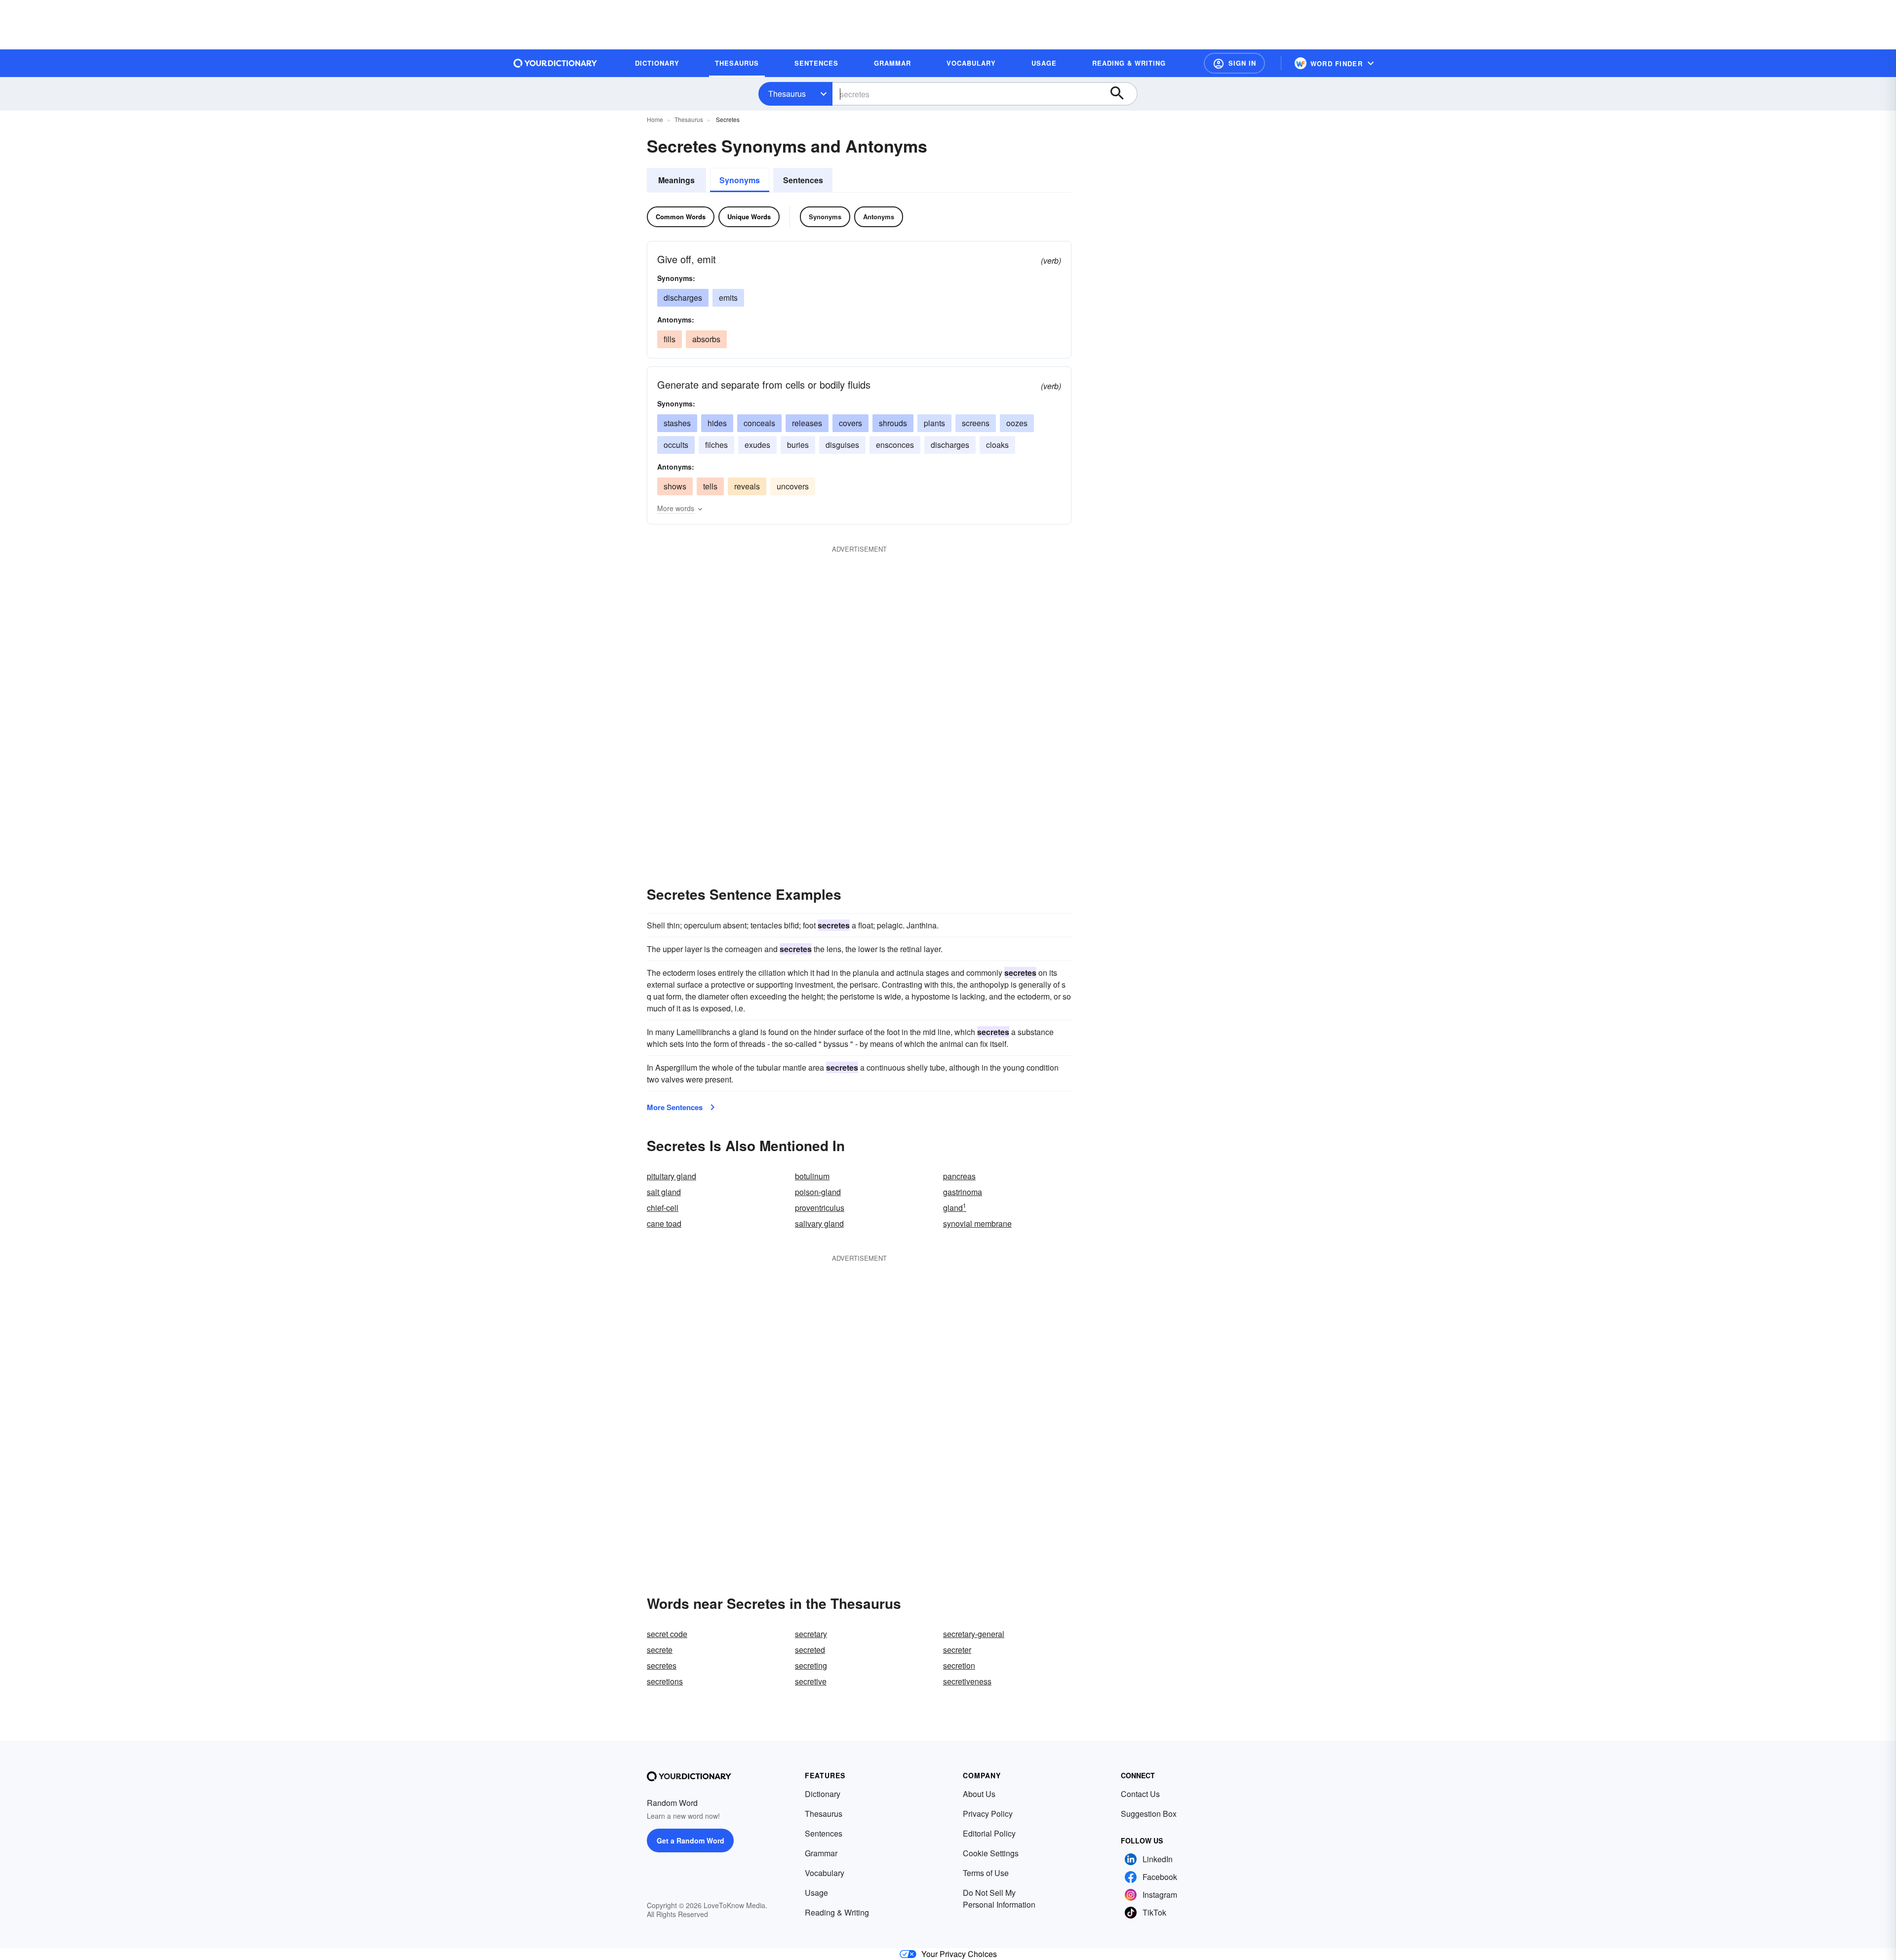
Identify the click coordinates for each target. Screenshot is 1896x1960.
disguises (842, 445)
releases (807, 423)
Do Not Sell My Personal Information (999, 1899)
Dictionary (823, 1794)
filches (716, 445)
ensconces (895, 445)
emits (728, 298)
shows (675, 486)
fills (670, 339)
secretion (959, 1665)
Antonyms (879, 217)
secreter (957, 1650)
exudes (757, 445)
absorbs (706, 339)
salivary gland (819, 1223)
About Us (979, 1794)
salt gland (664, 1192)
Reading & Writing (837, 1912)
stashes (677, 423)
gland (955, 1208)
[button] (1234, 63)
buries (798, 445)
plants (934, 423)
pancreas (959, 1176)
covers (850, 423)
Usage (816, 1893)
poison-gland (818, 1192)
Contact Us (1140, 1794)
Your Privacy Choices (959, 1954)
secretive (811, 1681)
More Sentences (675, 1107)
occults (676, 445)
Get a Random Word (691, 1840)
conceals (759, 423)
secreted (810, 1650)
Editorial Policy (989, 1833)
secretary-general (974, 1634)
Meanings (676, 180)
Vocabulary (825, 1873)
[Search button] (1122, 94)
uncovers (793, 486)
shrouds (893, 423)
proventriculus (820, 1208)
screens (976, 423)
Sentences (803, 180)
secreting (811, 1665)
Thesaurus (787, 94)
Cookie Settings (991, 1853)
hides (717, 423)
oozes (1017, 423)
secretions (665, 1681)
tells (710, 486)
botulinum (812, 1176)
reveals (747, 486)
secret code (667, 1634)
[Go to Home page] (555, 63)
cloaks (997, 445)
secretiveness (967, 1681)
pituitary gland (671, 1176)
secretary (811, 1634)
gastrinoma (963, 1192)
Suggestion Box (1149, 1814)
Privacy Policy (988, 1814)
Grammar (821, 1853)
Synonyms (740, 180)
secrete (660, 1650)
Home (655, 119)
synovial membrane (977, 1223)
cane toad (664, 1223)
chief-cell (663, 1208)
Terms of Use (986, 1873)
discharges (683, 298)
